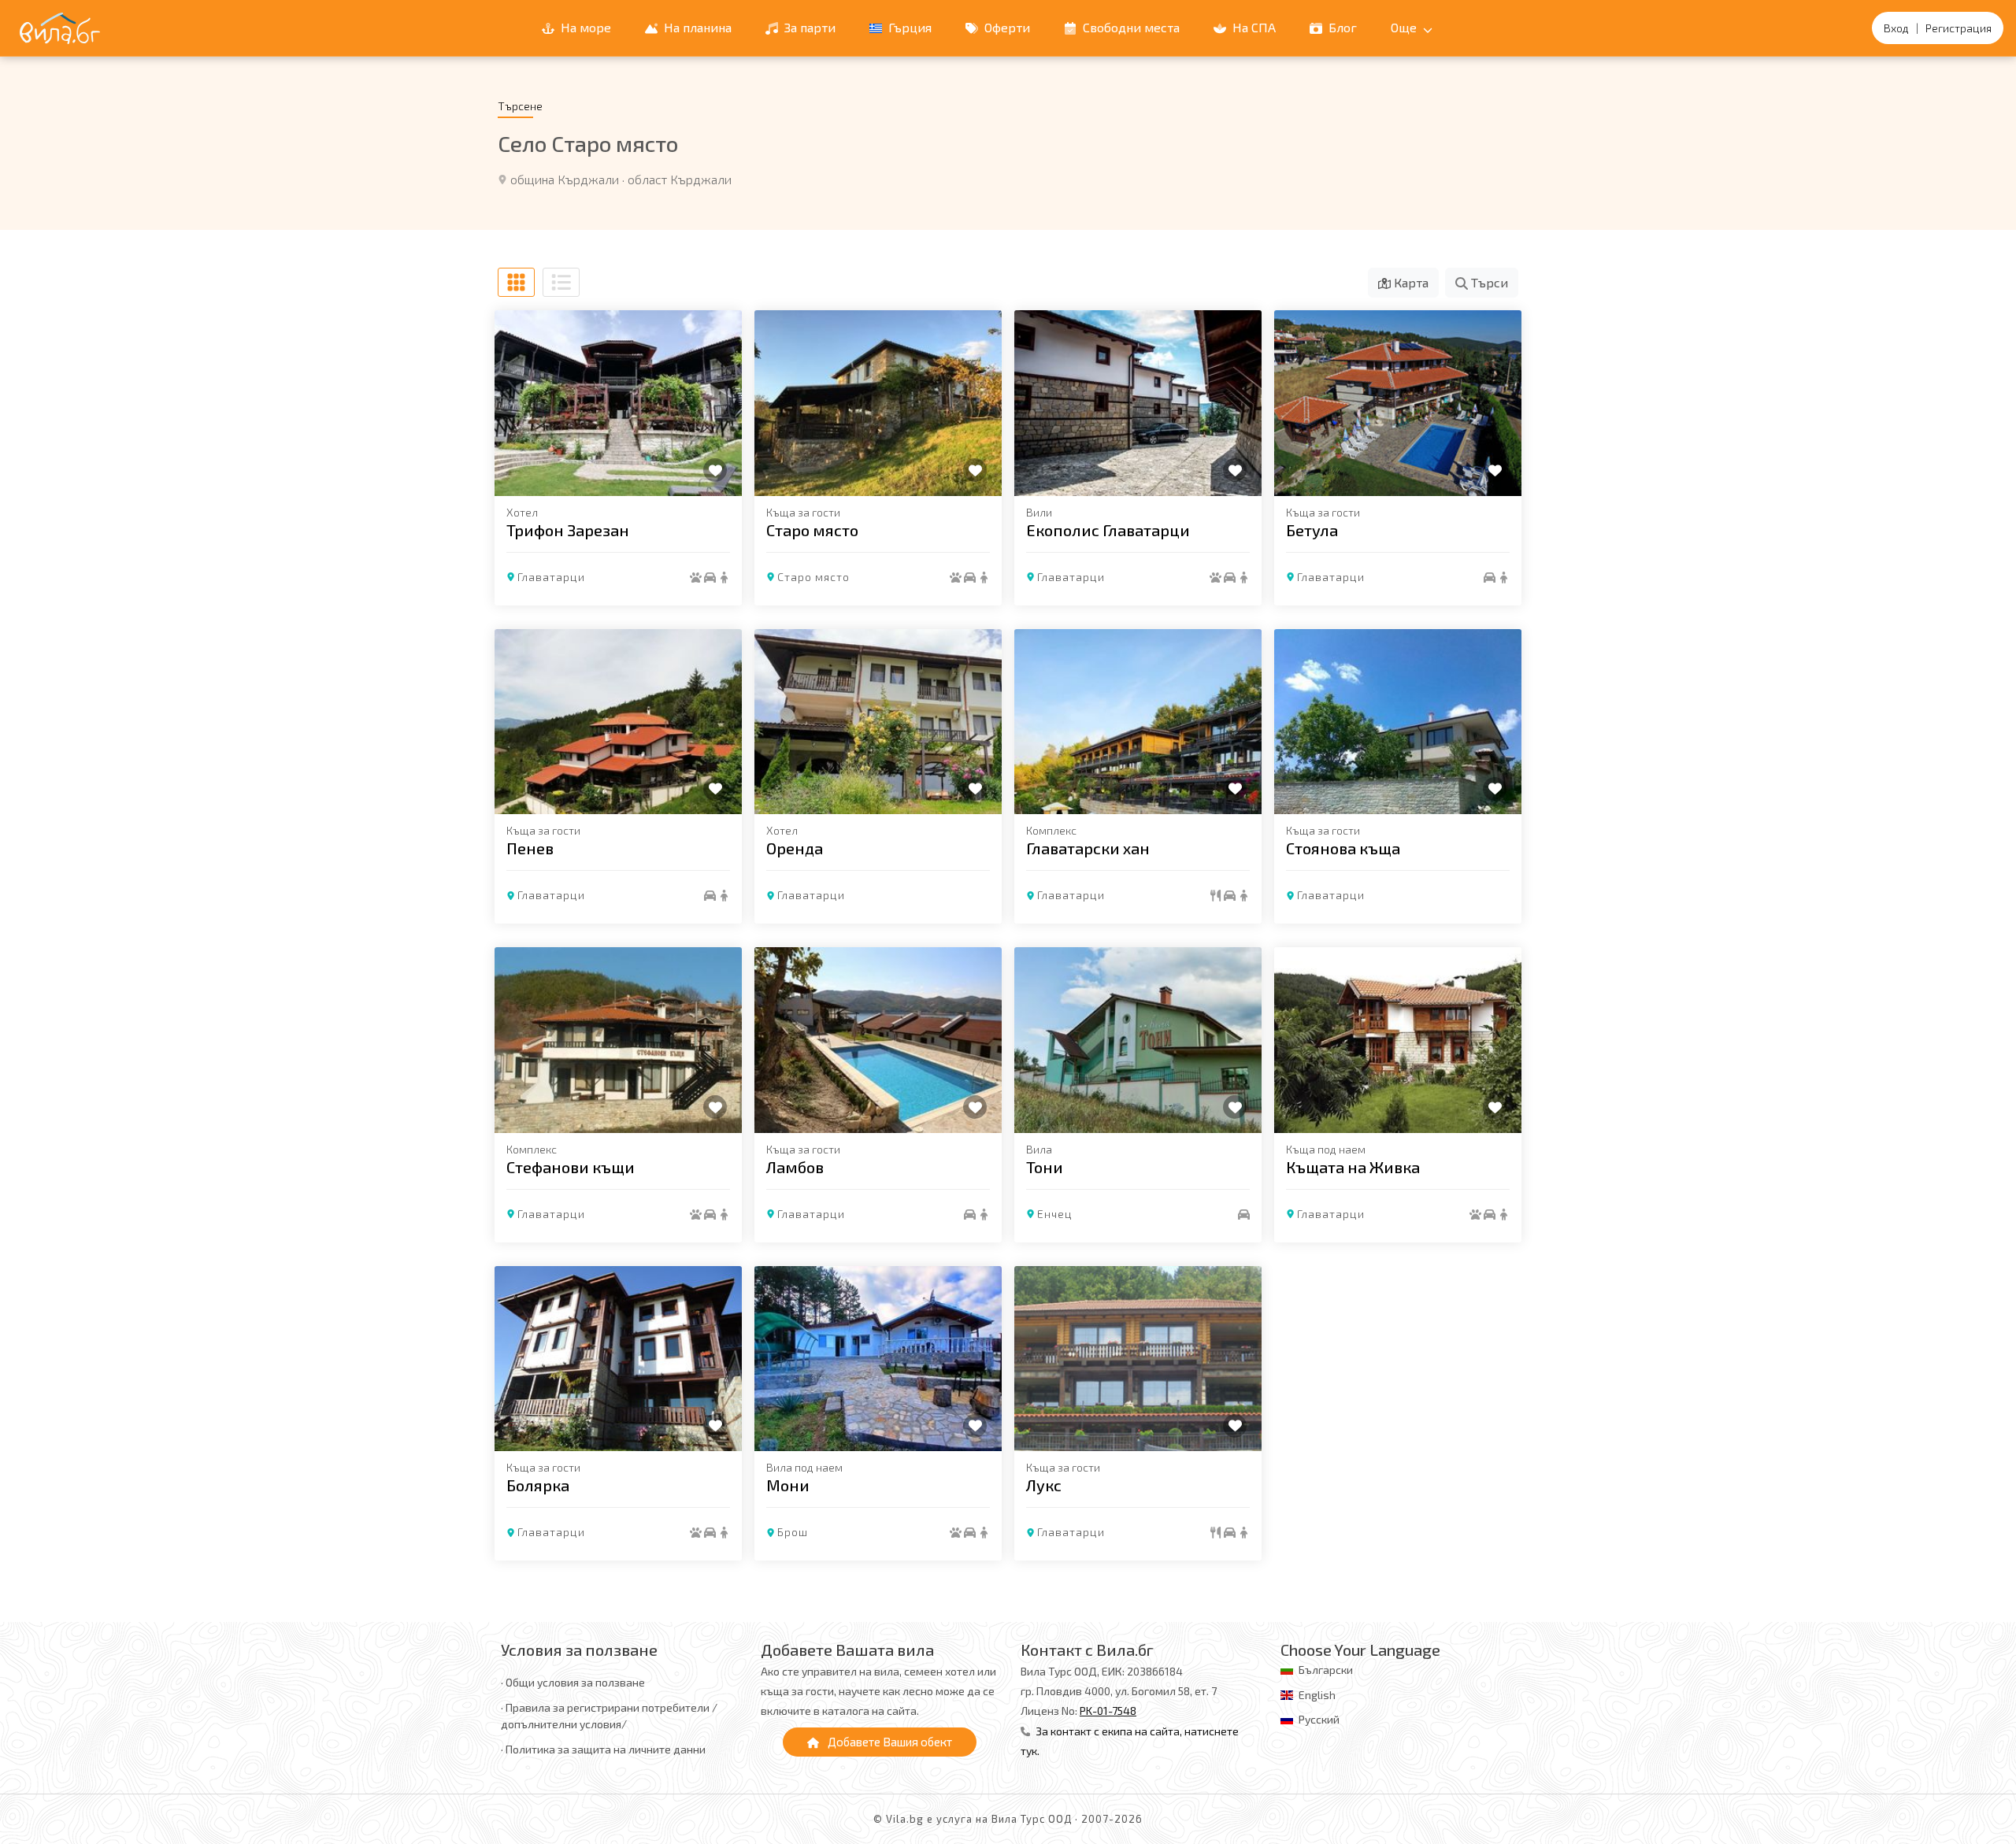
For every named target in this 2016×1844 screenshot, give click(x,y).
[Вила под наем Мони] (878, 1359)
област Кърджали (680, 179)
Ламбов (795, 1167)
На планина (696, 27)
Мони (788, 1485)
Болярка (538, 1485)
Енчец (1055, 1214)
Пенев (530, 848)
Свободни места (1130, 27)
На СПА (1253, 27)
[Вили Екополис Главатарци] (1138, 403)
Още (1405, 27)
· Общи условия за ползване (573, 1682)
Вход (1896, 28)
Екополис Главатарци (1108, 530)
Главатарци (551, 577)
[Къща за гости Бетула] (1398, 403)
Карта (1410, 282)
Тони (1045, 1167)
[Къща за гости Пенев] (618, 722)
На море (584, 27)
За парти (808, 27)
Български (1326, 1670)
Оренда (795, 848)
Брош (793, 1532)
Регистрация (1959, 28)
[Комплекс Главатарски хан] (1138, 722)
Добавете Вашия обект (889, 1742)
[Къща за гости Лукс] (1138, 1359)
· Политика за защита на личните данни (603, 1749)
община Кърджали (565, 179)
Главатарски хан (1088, 848)
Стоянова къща (1343, 848)
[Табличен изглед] (516, 282)
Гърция (908, 27)
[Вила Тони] (1138, 1040)
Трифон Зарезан (568, 530)
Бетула (1312, 530)
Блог (1341, 27)
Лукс (1044, 1485)
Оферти (1006, 27)
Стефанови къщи (571, 1167)
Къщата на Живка (1353, 1167)
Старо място (812, 530)
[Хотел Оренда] (878, 722)
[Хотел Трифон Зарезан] (618, 403)
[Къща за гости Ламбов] (878, 1040)
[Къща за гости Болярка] (618, 1359)
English (1317, 1695)
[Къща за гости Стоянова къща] (1398, 722)
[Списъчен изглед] (561, 282)
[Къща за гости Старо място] (878, 403)
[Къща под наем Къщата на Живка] (1398, 1040)
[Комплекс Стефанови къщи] (618, 1040)
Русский (1319, 1719)
